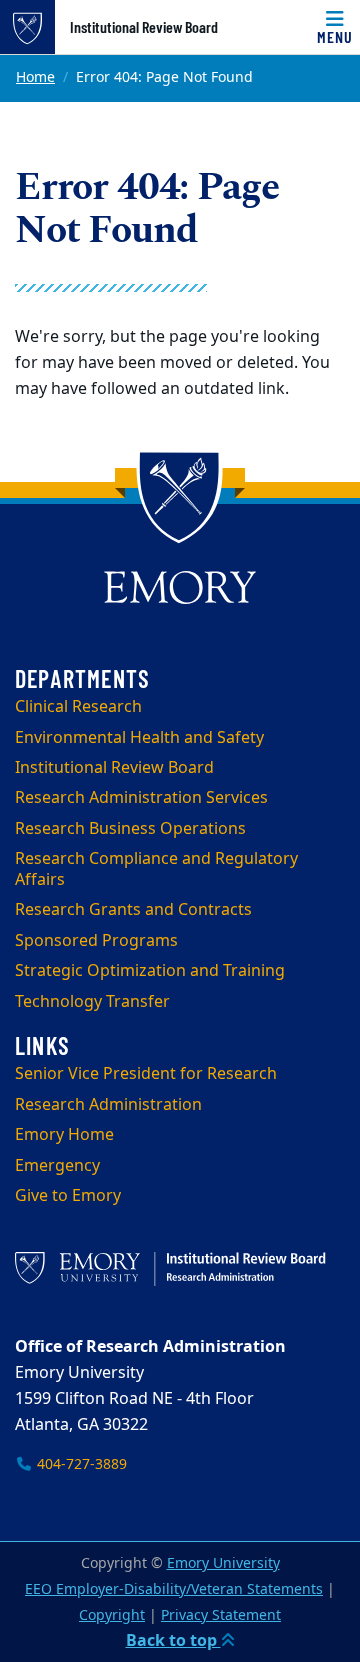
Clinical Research (78, 707)
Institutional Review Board (144, 27)
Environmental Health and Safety (139, 738)
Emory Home (64, 1135)
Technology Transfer (92, 1002)
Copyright (112, 1615)
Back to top (173, 1641)
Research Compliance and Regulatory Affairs (156, 869)
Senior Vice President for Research (146, 1074)
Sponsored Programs (96, 941)
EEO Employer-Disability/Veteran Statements (174, 1589)
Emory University (223, 1563)
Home (35, 77)
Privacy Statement (221, 1615)
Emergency (57, 1166)
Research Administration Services (141, 798)
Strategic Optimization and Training (150, 971)
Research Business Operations (130, 829)
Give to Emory (68, 1196)
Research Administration (108, 1105)
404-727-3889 (80, 1464)
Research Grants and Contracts (133, 910)
